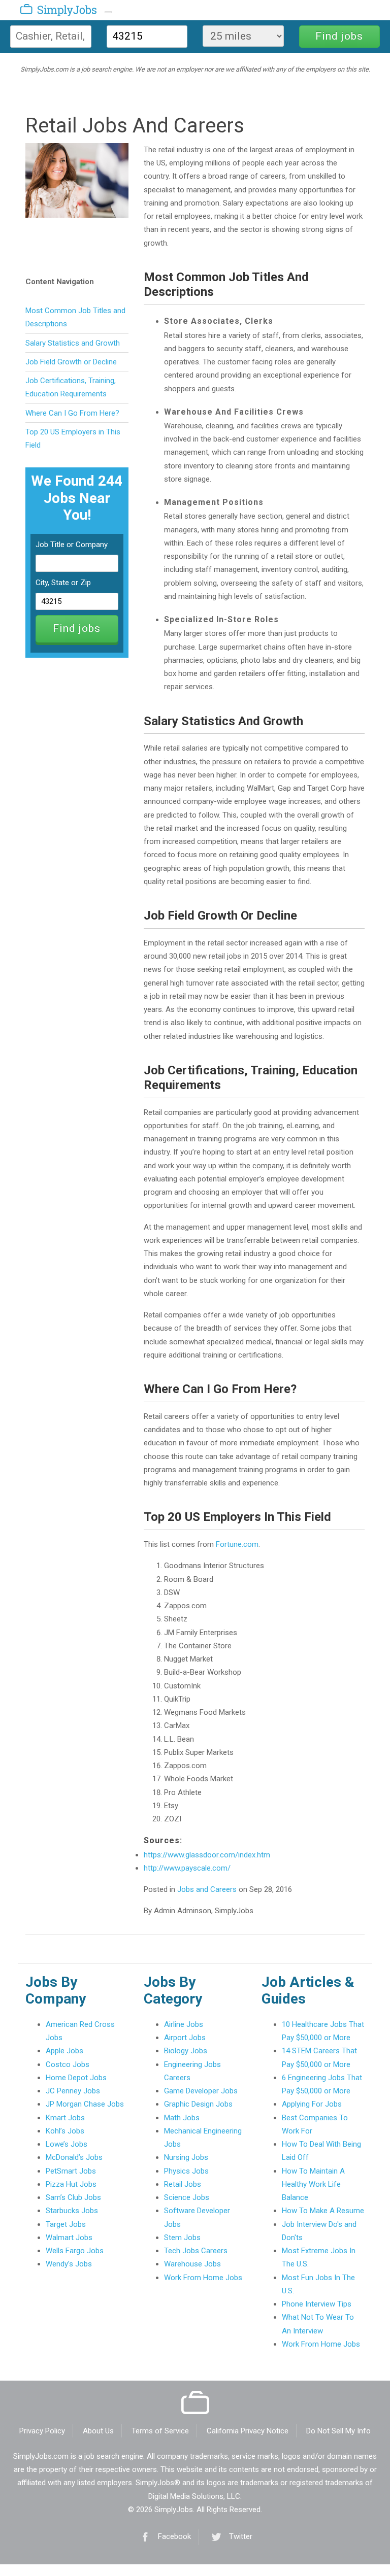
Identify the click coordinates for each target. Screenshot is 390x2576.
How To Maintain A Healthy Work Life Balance (313, 2184)
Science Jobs (187, 2197)
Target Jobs (66, 2224)
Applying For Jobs (312, 2104)
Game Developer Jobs (201, 2091)
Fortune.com (237, 1544)
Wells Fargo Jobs (75, 2251)
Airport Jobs (185, 2038)
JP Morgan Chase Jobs (85, 2104)
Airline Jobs (184, 2024)
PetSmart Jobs (71, 2171)
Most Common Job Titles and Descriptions (75, 317)
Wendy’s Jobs (69, 2264)
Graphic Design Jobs (198, 2104)
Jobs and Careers (207, 1889)
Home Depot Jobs (76, 2078)
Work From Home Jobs (203, 2278)
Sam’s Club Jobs (73, 2197)
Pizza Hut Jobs (71, 2184)
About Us (98, 2431)
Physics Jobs (186, 2171)
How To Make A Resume (323, 2211)
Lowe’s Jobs (67, 2144)
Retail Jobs (183, 2184)
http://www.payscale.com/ (187, 1868)
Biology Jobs (186, 2051)
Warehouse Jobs (192, 2264)
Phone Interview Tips (317, 2304)
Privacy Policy (42, 2431)
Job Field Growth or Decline (71, 362)
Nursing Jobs (186, 2157)
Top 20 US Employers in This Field (73, 438)
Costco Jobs (68, 2064)
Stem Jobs (182, 2238)
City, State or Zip (63, 583)
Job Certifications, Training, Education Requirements (71, 387)
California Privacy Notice (248, 2431)
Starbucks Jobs (72, 2211)
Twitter (241, 2536)
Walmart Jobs (69, 2238)
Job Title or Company (72, 545)
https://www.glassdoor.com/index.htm (207, 1855)
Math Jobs (182, 2118)
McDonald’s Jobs (74, 2157)
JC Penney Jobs (73, 2091)
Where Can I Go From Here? (72, 413)
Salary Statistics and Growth (73, 343)
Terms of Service (160, 2431)
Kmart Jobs (65, 2118)
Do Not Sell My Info (338, 2431)
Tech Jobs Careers (196, 2251)
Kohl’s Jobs (65, 2131)
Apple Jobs (64, 2051)
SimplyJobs (47, 12)
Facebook (174, 2536)
